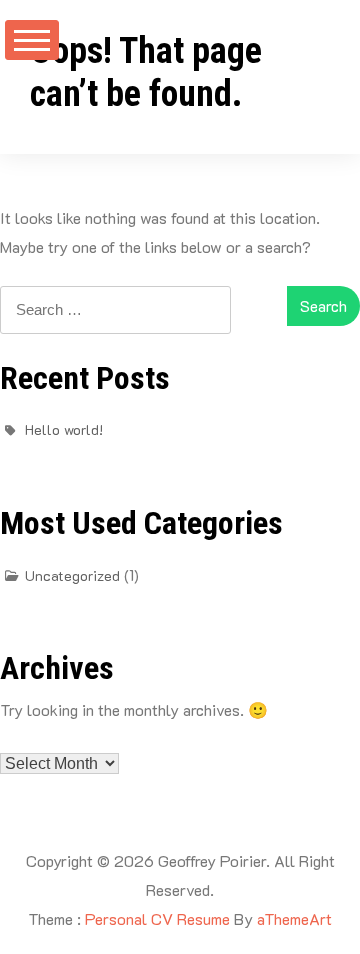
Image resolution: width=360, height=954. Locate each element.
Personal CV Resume (157, 918)
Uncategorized (72, 575)
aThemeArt (294, 918)
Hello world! (64, 429)
